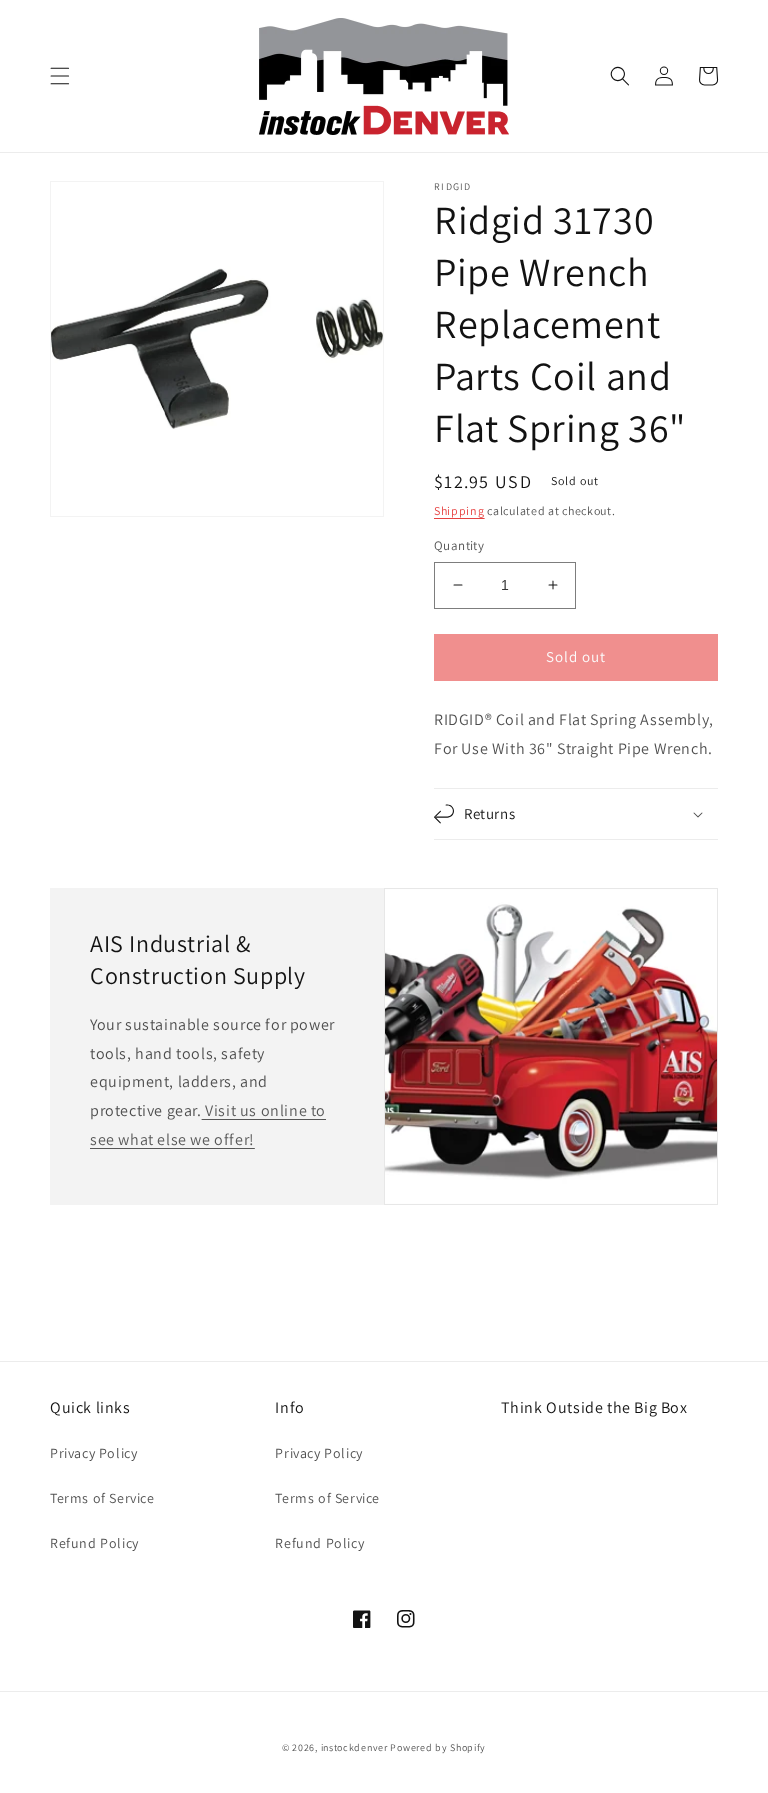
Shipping (459, 510)
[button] (60, 76)
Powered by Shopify (438, 1747)
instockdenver (354, 1747)
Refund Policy (94, 1543)
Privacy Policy (93, 1453)
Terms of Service (102, 1498)
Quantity (459, 545)
